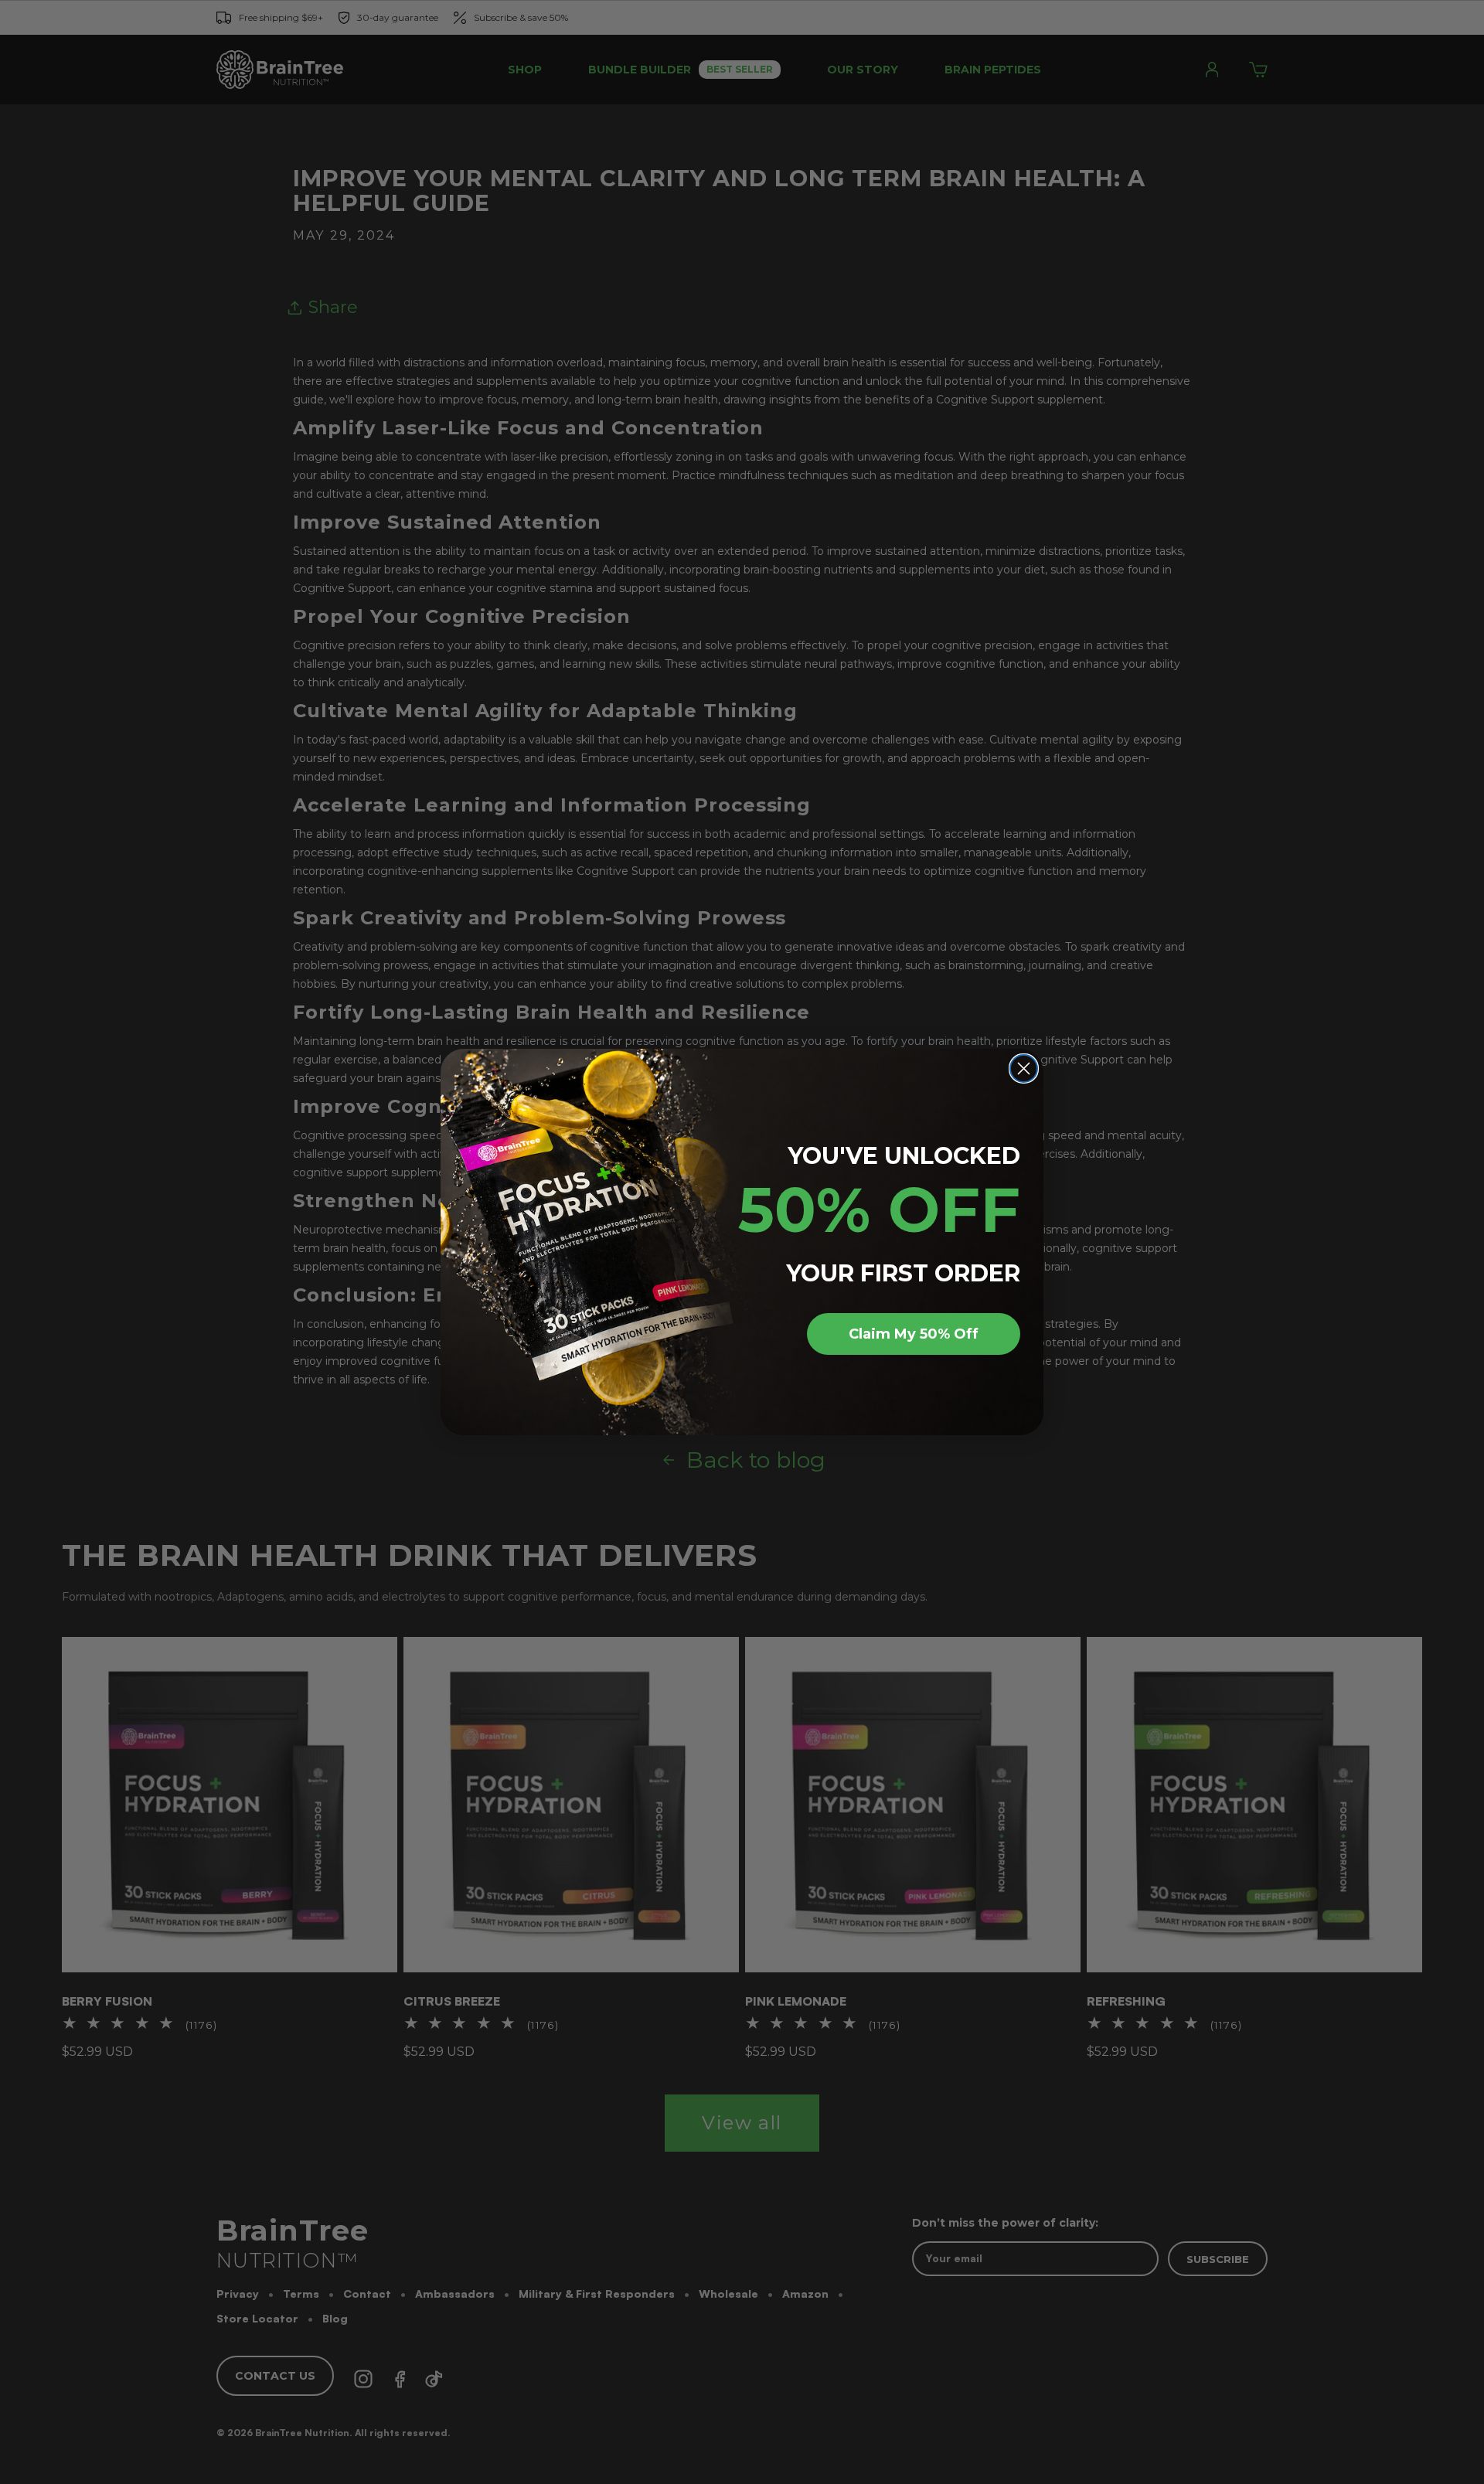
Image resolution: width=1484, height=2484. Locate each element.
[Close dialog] (1024, 1068)
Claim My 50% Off (914, 1334)
